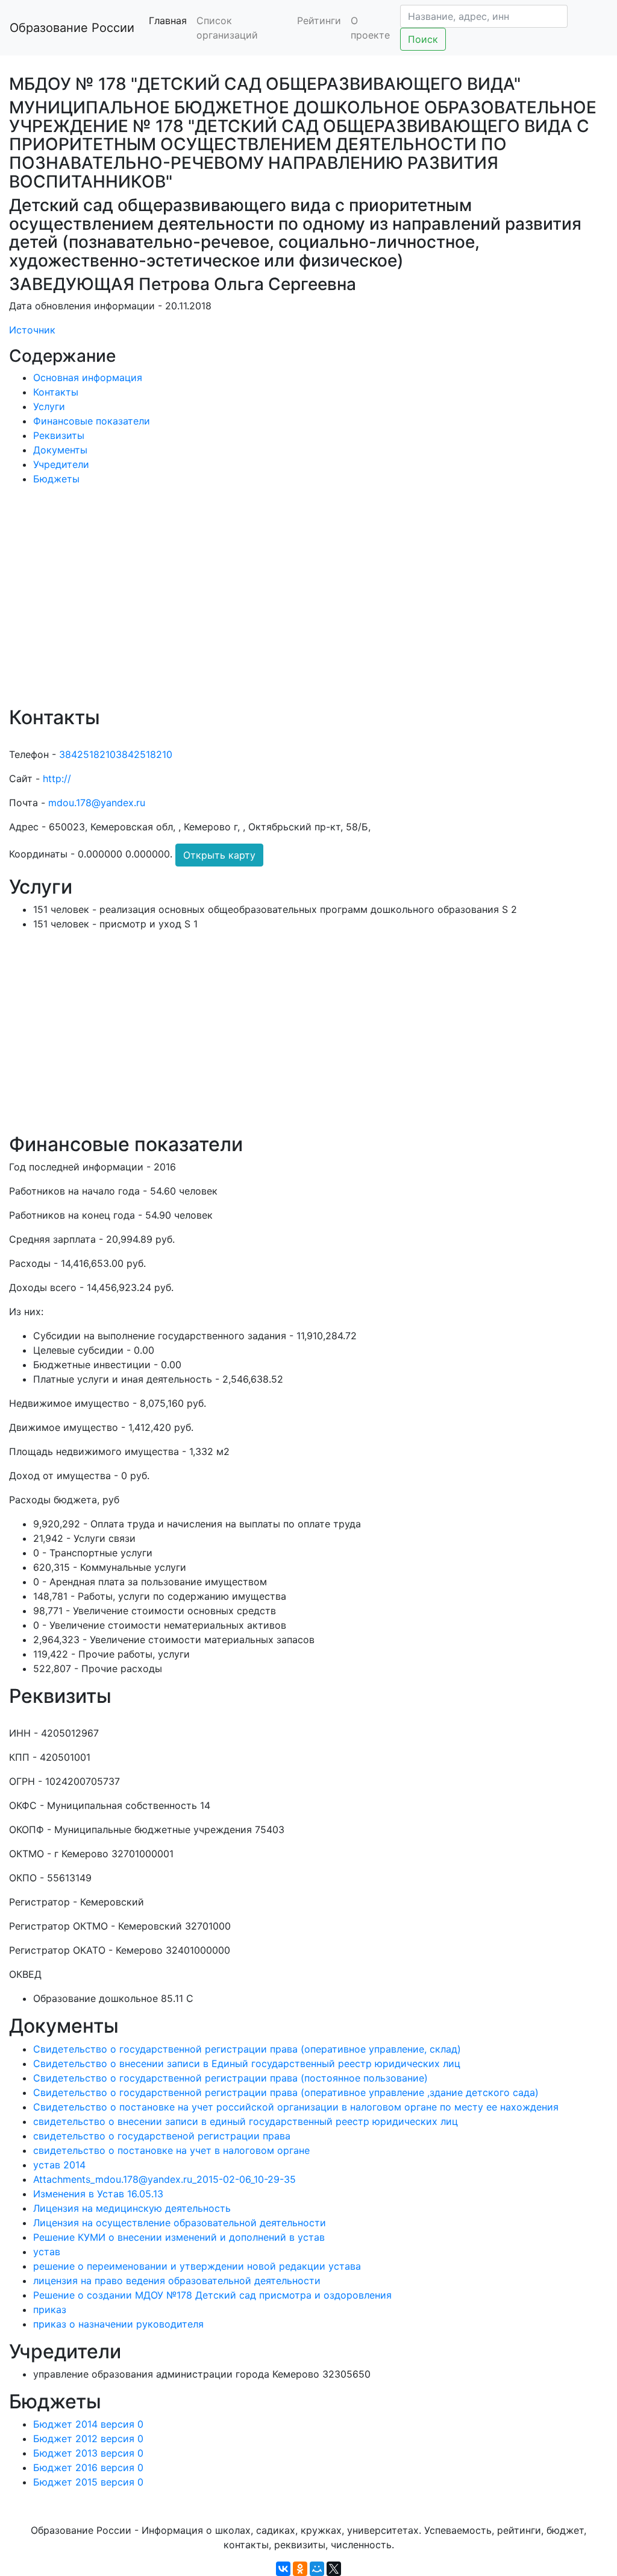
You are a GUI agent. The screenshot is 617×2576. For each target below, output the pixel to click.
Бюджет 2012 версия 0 (88, 2439)
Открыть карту (219, 855)
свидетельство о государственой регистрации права (162, 2136)
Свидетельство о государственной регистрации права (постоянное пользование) (230, 2078)
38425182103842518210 (116, 754)
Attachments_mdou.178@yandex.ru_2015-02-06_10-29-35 (164, 2179)
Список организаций (227, 28)
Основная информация (88, 377)
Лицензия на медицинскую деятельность (132, 2208)
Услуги (49, 406)
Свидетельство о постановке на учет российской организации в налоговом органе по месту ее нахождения (296, 2107)
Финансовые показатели (92, 421)
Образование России (72, 28)
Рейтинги (319, 21)
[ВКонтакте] (283, 2569)
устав (47, 2252)
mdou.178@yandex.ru (97, 803)
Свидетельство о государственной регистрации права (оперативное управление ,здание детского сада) (286, 2092)
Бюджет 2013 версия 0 (88, 2453)
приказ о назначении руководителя (118, 2324)
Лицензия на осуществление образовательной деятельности (180, 2223)
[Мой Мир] (317, 2569)
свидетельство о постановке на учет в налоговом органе (171, 2150)
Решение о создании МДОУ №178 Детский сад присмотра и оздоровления (212, 2295)
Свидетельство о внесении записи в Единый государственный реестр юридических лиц (247, 2063)
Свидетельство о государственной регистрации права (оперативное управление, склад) (247, 2049)
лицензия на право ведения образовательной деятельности (177, 2281)
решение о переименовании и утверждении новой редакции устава (197, 2266)
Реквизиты (59, 435)
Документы (60, 450)
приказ (50, 2309)
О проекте (370, 28)
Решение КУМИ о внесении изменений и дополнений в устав (179, 2237)
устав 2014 (59, 2165)
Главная (168, 21)
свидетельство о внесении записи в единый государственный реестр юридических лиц (246, 2121)
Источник (32, 330)
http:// (57, 778)
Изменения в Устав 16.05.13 (98, 2194)
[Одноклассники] (300, 2569)
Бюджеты (56, 479)
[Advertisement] (308, 604)
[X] (334, 2569)
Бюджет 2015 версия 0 (88, 2482)
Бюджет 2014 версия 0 (88, 2424)
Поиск (423, 39)
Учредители (61, 464)
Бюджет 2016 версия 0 (88, 2467)
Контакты (56, 392)
